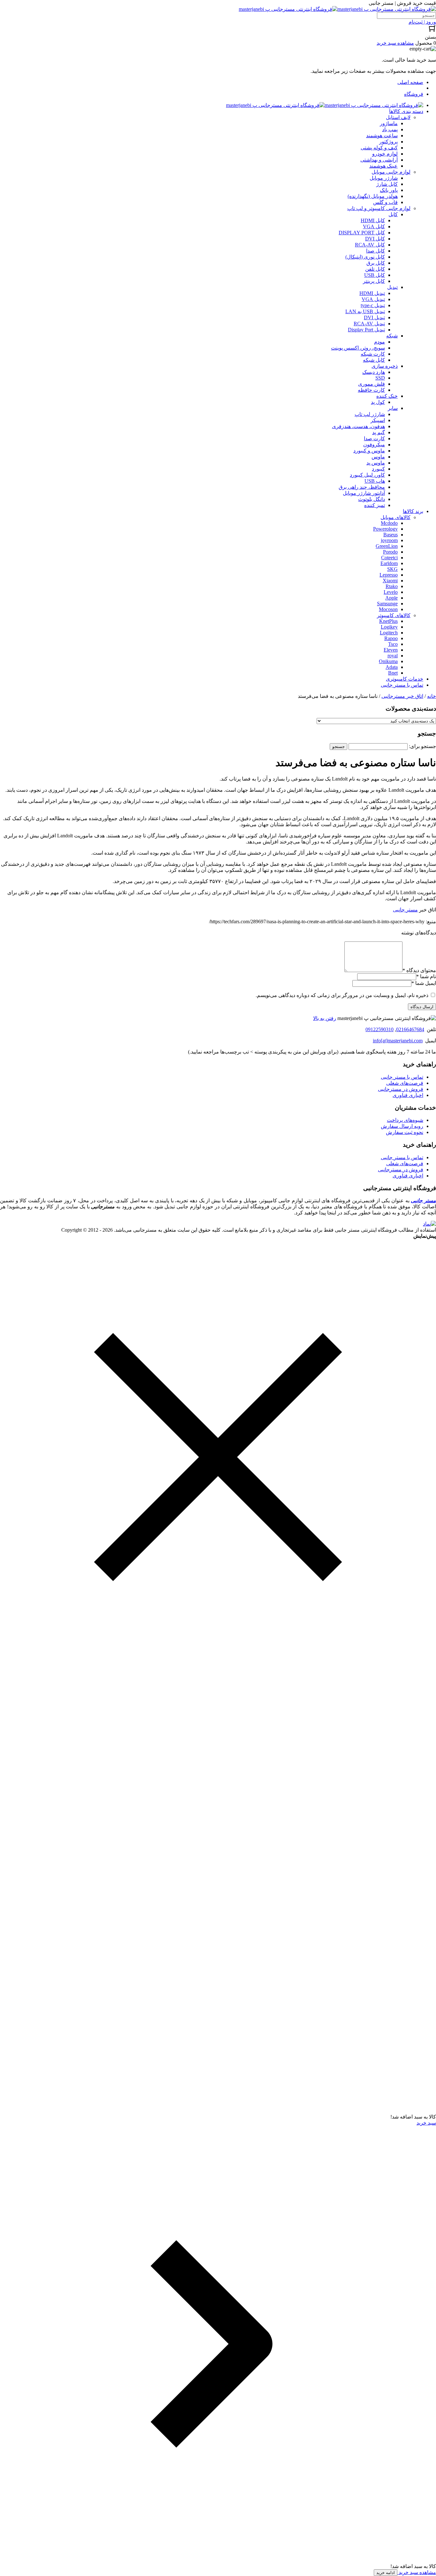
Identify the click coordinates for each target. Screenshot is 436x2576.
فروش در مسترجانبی (401, 1089)
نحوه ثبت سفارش (405, 1132)
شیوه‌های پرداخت (405, 1120)
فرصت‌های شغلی (405, 1083)
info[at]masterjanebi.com (398, 1041)
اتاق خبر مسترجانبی (402, 696)
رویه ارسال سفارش (402, 1126)
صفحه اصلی (410, 82)
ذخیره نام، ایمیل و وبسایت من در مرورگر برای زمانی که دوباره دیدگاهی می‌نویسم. (342, 995)
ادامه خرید (386, 2573)
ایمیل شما (424, 983)
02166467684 (410, 1029)
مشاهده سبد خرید (417, 2572)
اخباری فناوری (408, 1095)
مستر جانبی (405, 910)
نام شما (426, 976)
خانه (432, 696)
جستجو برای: (422, 746)
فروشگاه (414, 94)
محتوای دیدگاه (419, 970)
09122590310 (380, 1029)
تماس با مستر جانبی (402, 1077)
